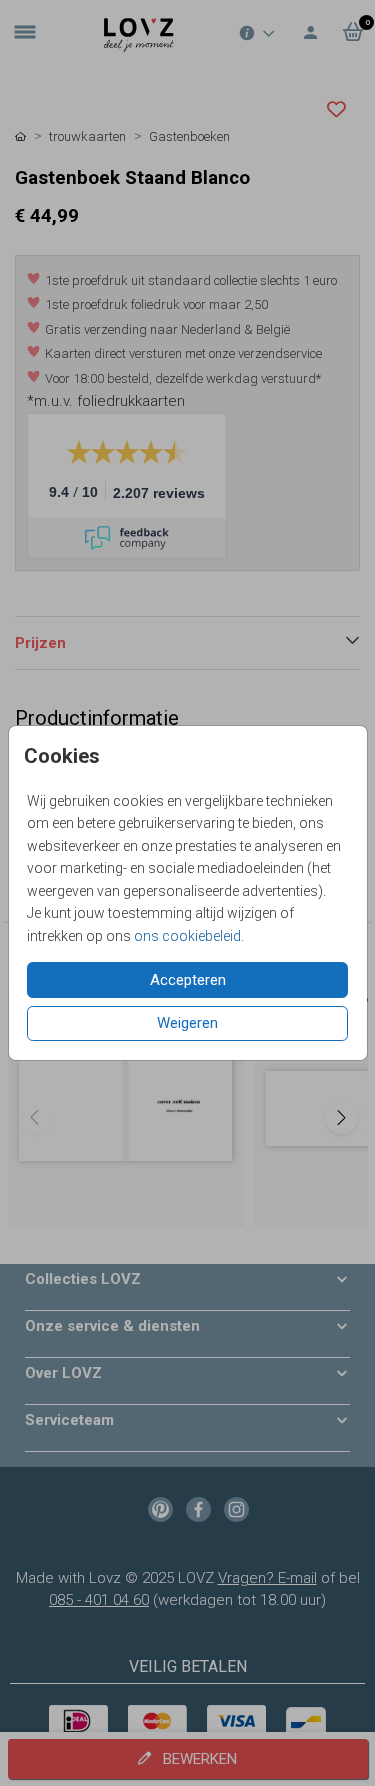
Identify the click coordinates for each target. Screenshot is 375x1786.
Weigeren (187, 1023)
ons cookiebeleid (187, 936)
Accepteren (188, 980)
